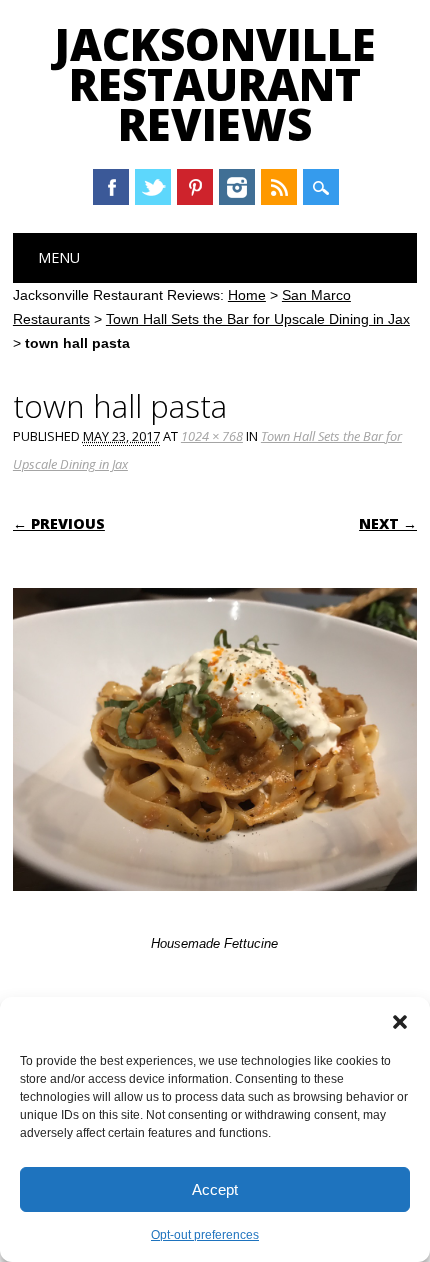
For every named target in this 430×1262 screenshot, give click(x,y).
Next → (388, 523)
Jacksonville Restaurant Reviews (215, 84)
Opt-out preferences (205, 1235)
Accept (215, 1189)
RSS (279, 187)
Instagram (237, 187)
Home (247, 295)
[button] (400, 1022)
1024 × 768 (212, 436)
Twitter (153, 187)
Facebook (111, 187)
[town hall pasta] (215, 910)
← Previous (59, 523)
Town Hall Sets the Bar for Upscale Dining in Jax (258, 319)
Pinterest (195, 187)
